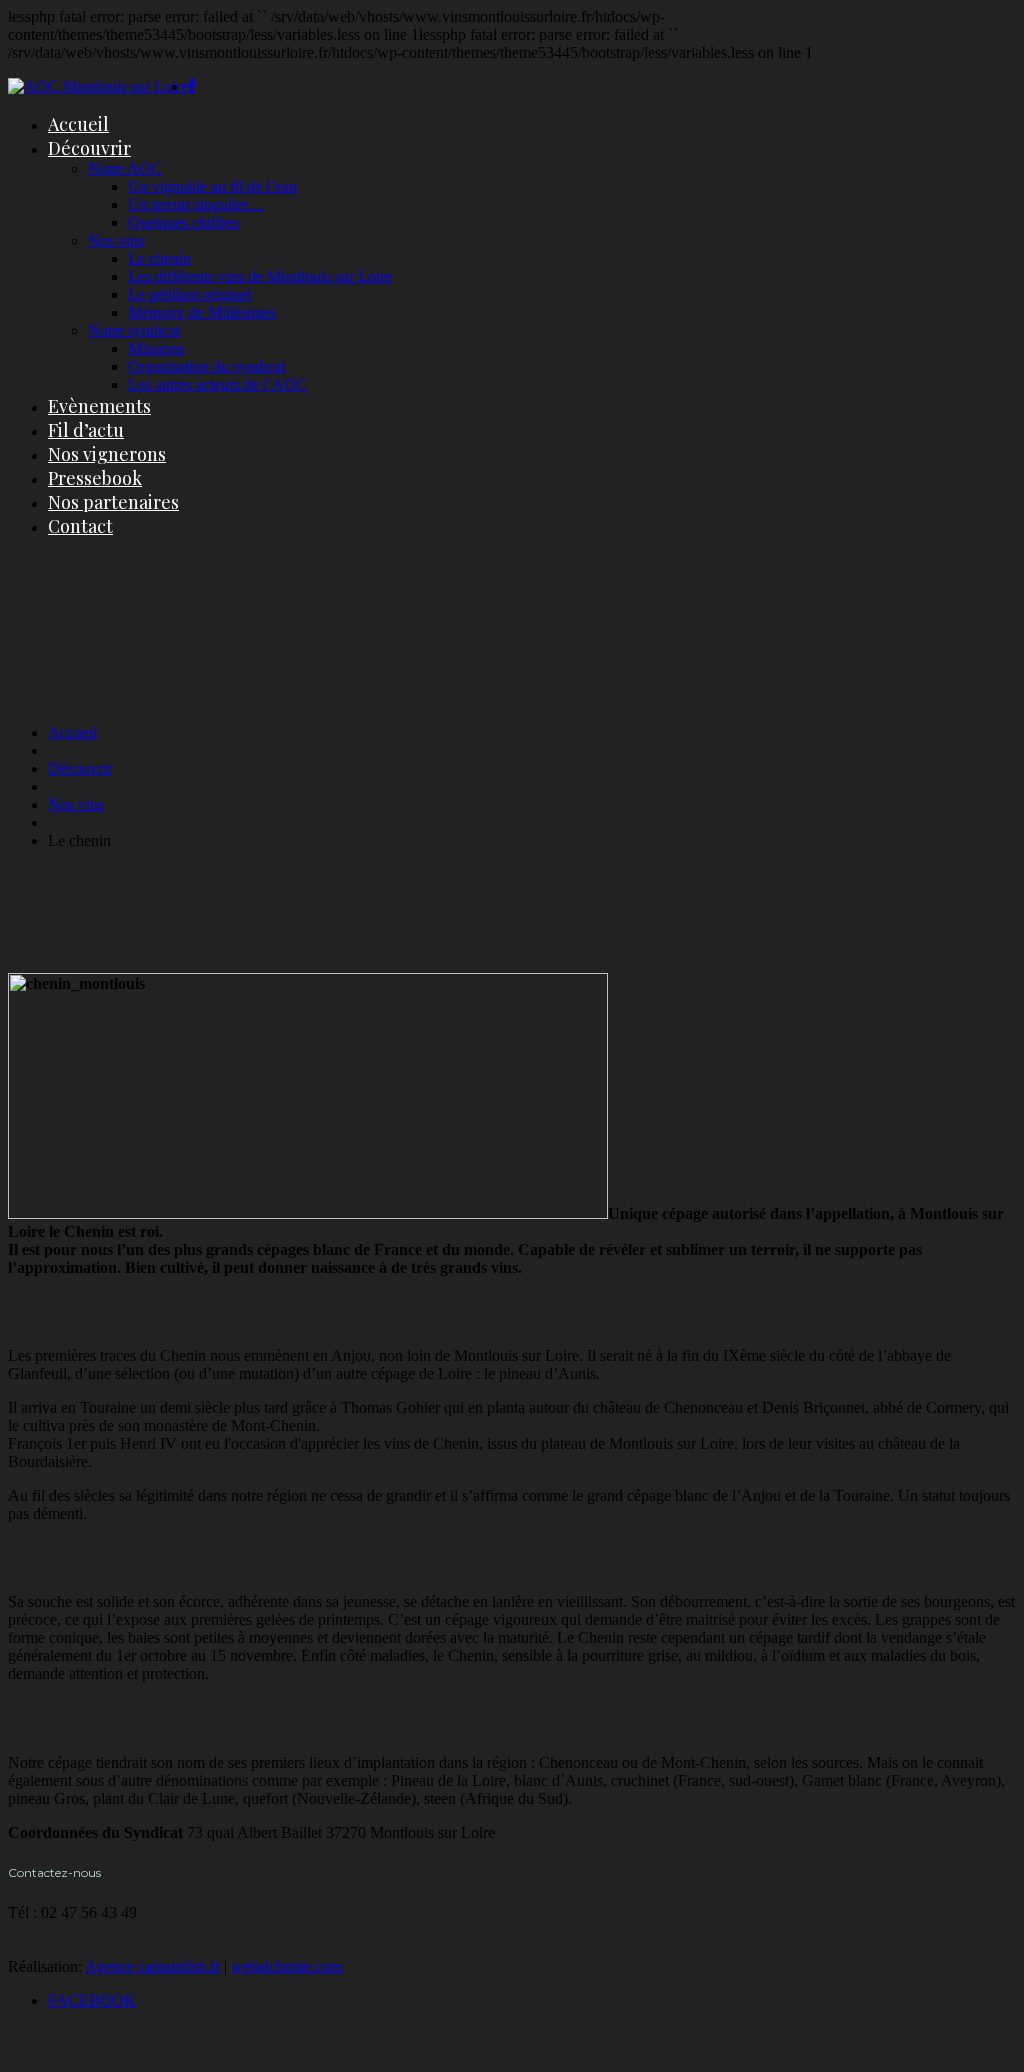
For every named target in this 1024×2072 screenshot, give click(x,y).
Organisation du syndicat (206, 366)
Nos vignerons (107, 454)
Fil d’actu (86, 430)
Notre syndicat (134, 330)
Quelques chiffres (183, 222)
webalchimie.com (286, 1966)
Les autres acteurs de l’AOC (217, 384)
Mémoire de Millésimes (202, 312)
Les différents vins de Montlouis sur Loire (260, 276)
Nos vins (116, 240)
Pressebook (95, 478)
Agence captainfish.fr (152, 1966)
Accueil (78, 124)
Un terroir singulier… (196, 204)
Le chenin (159, 258)
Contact (80, 526)
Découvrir (89, 148)
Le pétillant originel (189, 294)
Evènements (99, 406)
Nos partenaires (113, 502)
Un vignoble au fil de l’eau (212, 186)
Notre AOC (125, 168)
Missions (156, 348)
